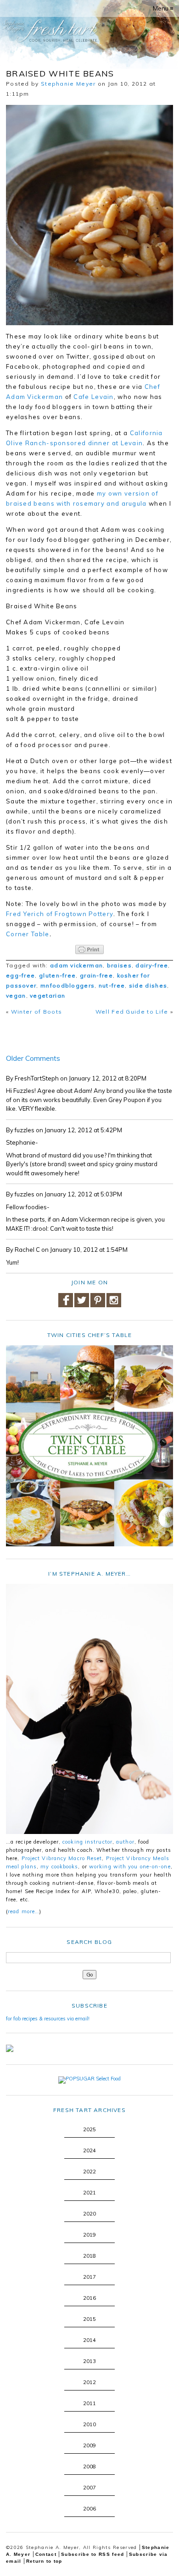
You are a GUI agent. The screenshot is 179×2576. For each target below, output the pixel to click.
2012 (89, 2382)
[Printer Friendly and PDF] (89, 950)
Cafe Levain (93, 397)
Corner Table (28, 934)
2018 (89, 2256)
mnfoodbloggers (67, 985)
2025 (89, 2129)
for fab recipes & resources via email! (48, 2019)
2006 (89, 2509)
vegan (16, 996)
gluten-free (57, 975)
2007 (89, 2488)
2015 (89, 2319)
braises (119, 965)
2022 (89, 2172)
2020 (89, 2214)
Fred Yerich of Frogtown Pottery (60, 914)
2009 (89, 2445)
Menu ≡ (163, 8)
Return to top (44, 2561)
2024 (89, 2150)
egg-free (20, 975)
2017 (89, 2277)
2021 (89, 2193)
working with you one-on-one (130, 1867)
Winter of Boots (37, 1012)
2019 (89, 2235)
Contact (46, 2554)
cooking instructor (87, 1842)
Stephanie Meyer (68, 84)
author (125, 1842)
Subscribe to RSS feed (92, 2554)
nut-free (112, 985)
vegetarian (48, 996)
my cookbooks (59, 1867)
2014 (89, 2340)
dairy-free (152, 965)
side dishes (148, 985)
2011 (89, 2403)
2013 (89, 2361)
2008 (89, 2467)
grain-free (96, 975)
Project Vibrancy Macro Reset (62, 1858)
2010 (89, 2424)
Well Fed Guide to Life (132, 1012)
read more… (24, 1911)
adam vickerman (76, 965)
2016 (89, 2298)
